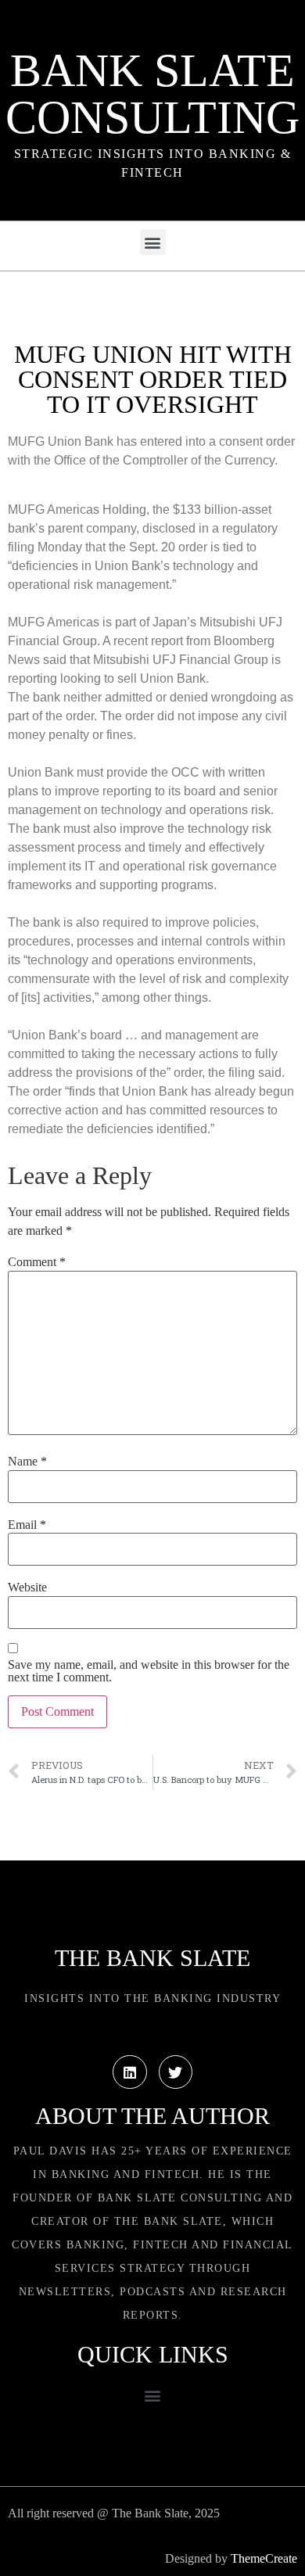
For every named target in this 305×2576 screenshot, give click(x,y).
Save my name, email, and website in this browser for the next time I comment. (149, 1671)
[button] (153, 242)
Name (27, 1462)
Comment (37, 1262)
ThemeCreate (264, 2558)
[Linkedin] (129, 2072)
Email (27, 1525)
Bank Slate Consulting (152, 94)
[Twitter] (176, 2072)
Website (27, 1588)
